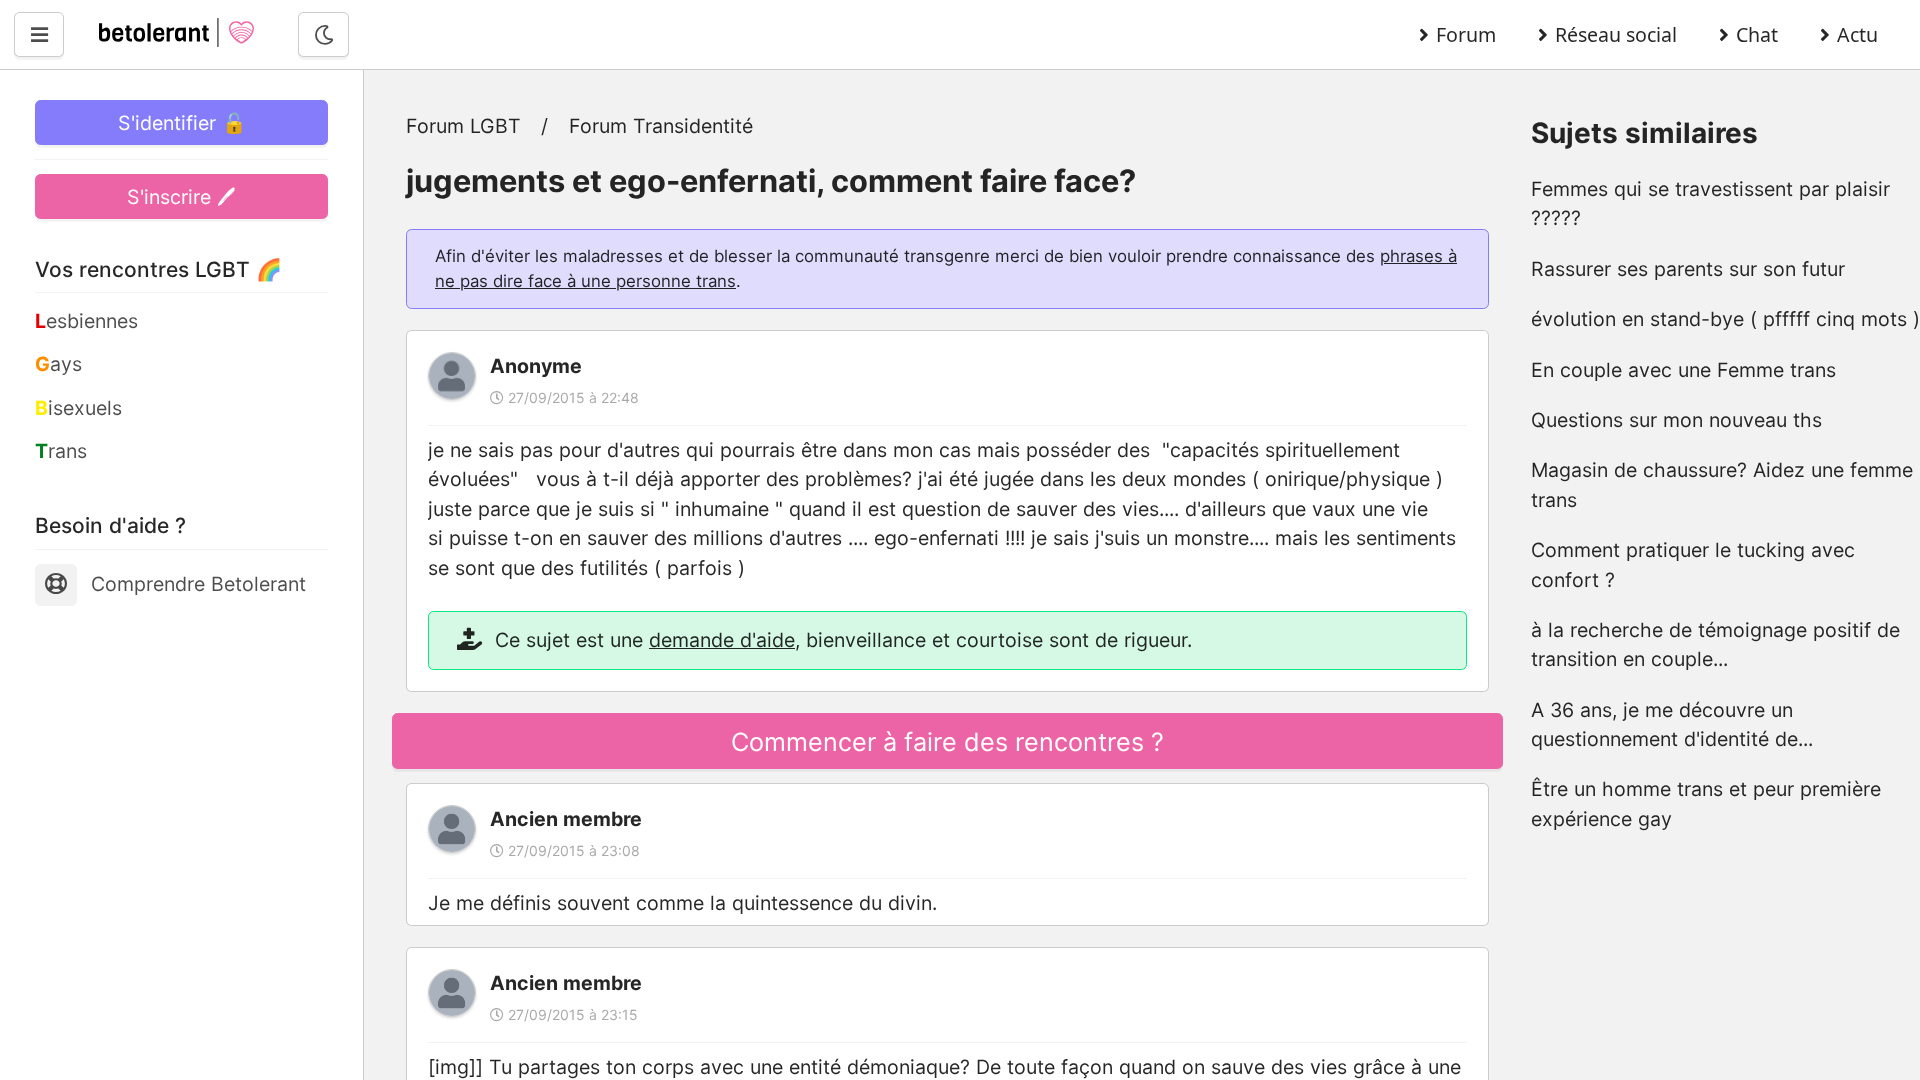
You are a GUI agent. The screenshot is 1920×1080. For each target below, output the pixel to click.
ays (58, 364)
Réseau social (1616, 34)
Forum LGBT (463, 126)
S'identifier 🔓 (182, 123)
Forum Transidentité (661, 126)
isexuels (78, 408)
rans (61, 451)
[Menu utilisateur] (39, 34)
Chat (1757, 34)
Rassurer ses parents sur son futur (1688, 269)
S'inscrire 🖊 (181, 197)
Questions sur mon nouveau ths (1676, 420)
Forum (1466, 34)
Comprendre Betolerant (198, 584)
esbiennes (86, 321)
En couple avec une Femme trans (1683, 370)
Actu (1857, 34)
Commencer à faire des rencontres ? (947, 742)
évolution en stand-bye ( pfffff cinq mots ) (1725, 319)
